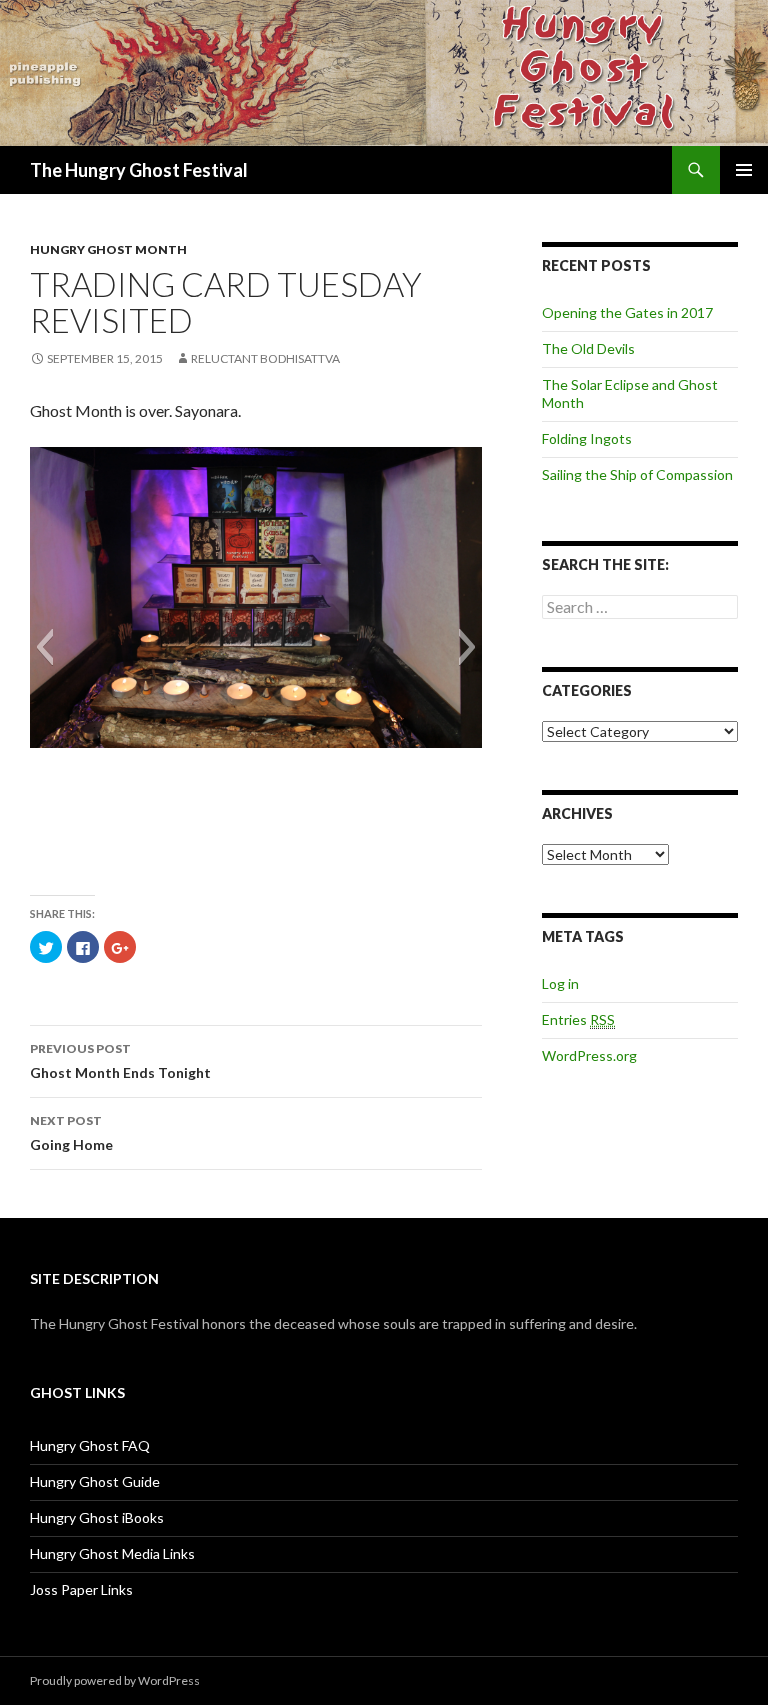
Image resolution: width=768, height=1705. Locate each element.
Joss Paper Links (81, 1589)
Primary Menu (744, 170)
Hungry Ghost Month (108, 249)
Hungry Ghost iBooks (97, 1517)
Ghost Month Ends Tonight (120, 1061)
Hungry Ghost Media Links (112, 1553)
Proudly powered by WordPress (115, 1680)
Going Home (71, 1133)
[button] (44, 647)
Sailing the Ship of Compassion (637, 474)
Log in (560, 983)
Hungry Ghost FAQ (90, 1445)
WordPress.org (589, 1055)
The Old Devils (588, 348)
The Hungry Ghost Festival (139, 170)
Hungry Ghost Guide (95, 1481)
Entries (578, 1019)
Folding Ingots (587, 438)
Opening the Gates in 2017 (627, 312)
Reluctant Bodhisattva (265, 358)
